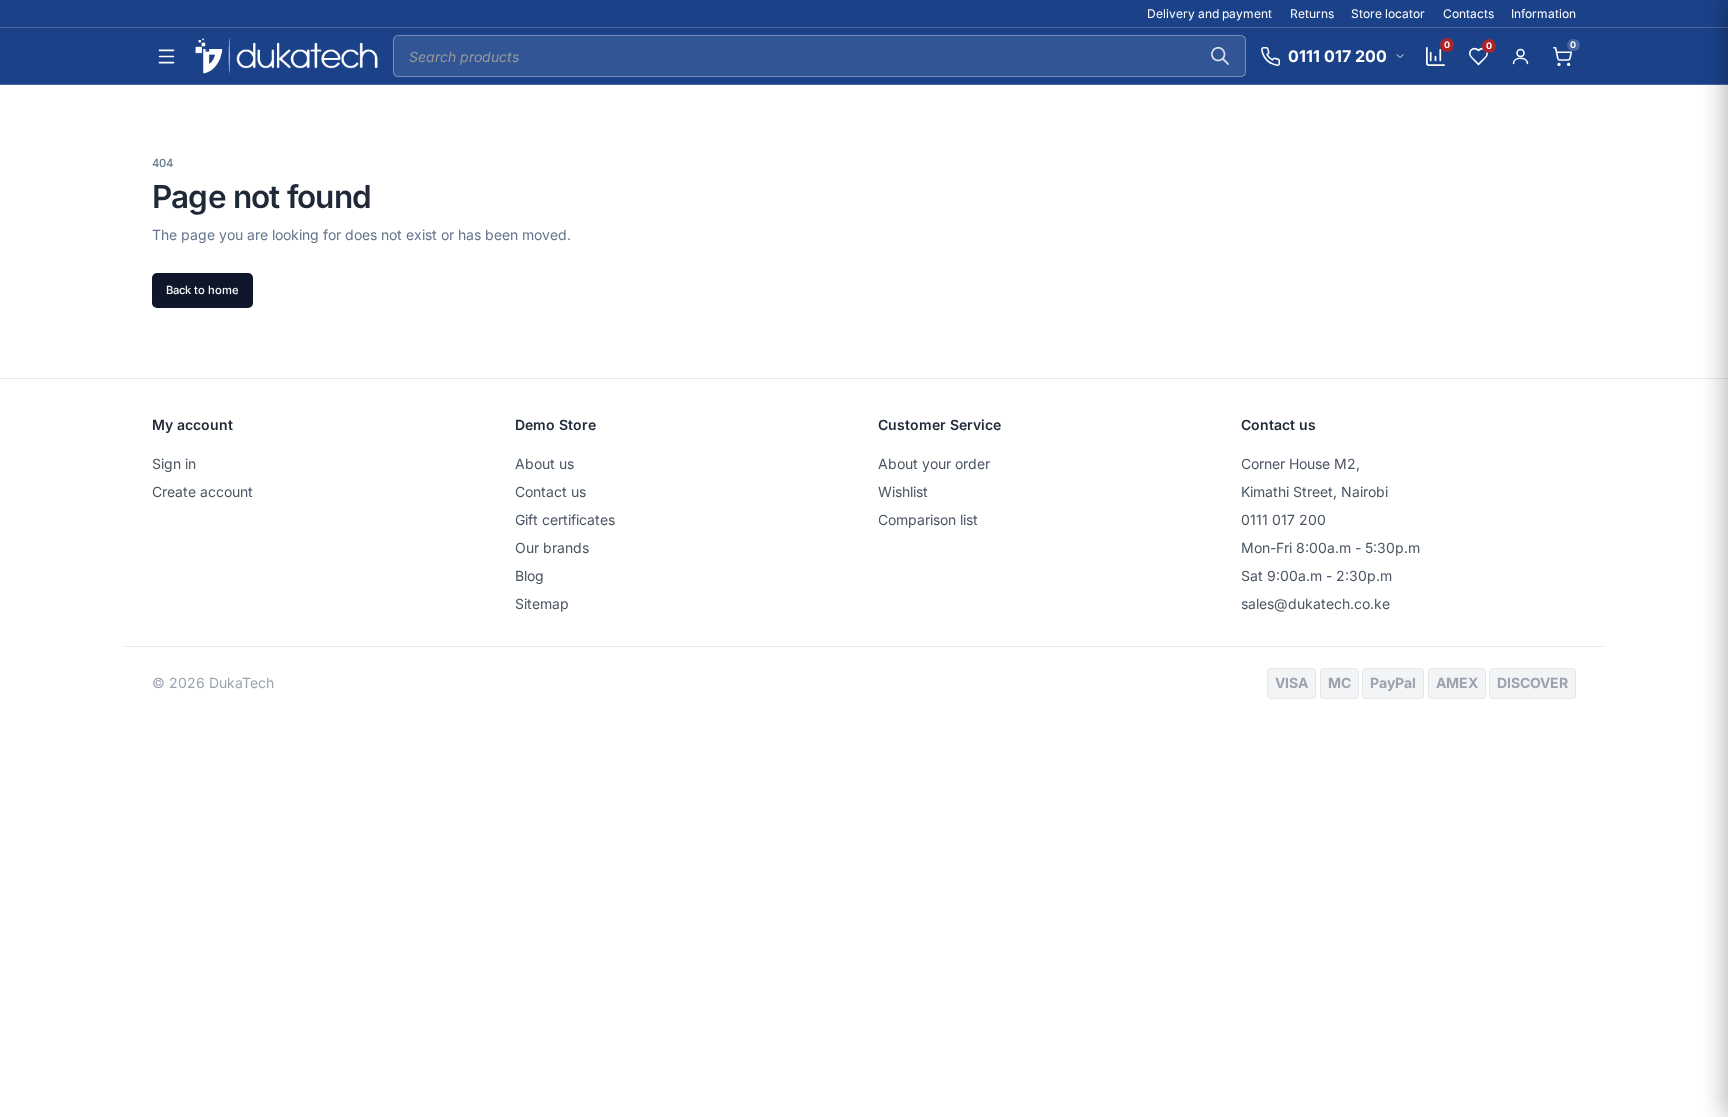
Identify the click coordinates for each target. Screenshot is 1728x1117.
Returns (1312, 13)
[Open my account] (1520, 56)
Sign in (174, 463)
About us (544, 463)
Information (1543, 13)
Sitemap (542, 603)
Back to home (202, 290)
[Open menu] (166, 56)
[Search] (1220, 56)
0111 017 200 (1283, 519)
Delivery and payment (1209, 13)
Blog (529, 575)
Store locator (1388, 13)
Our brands (552, 547)
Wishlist (903, 491)
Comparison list (928, 519)
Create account (202, 491)
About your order (934, 463)
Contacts (1468, 13)
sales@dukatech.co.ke (1315, 603)
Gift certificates (565, 519)
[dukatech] (286, 56)
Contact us (550, 491)
